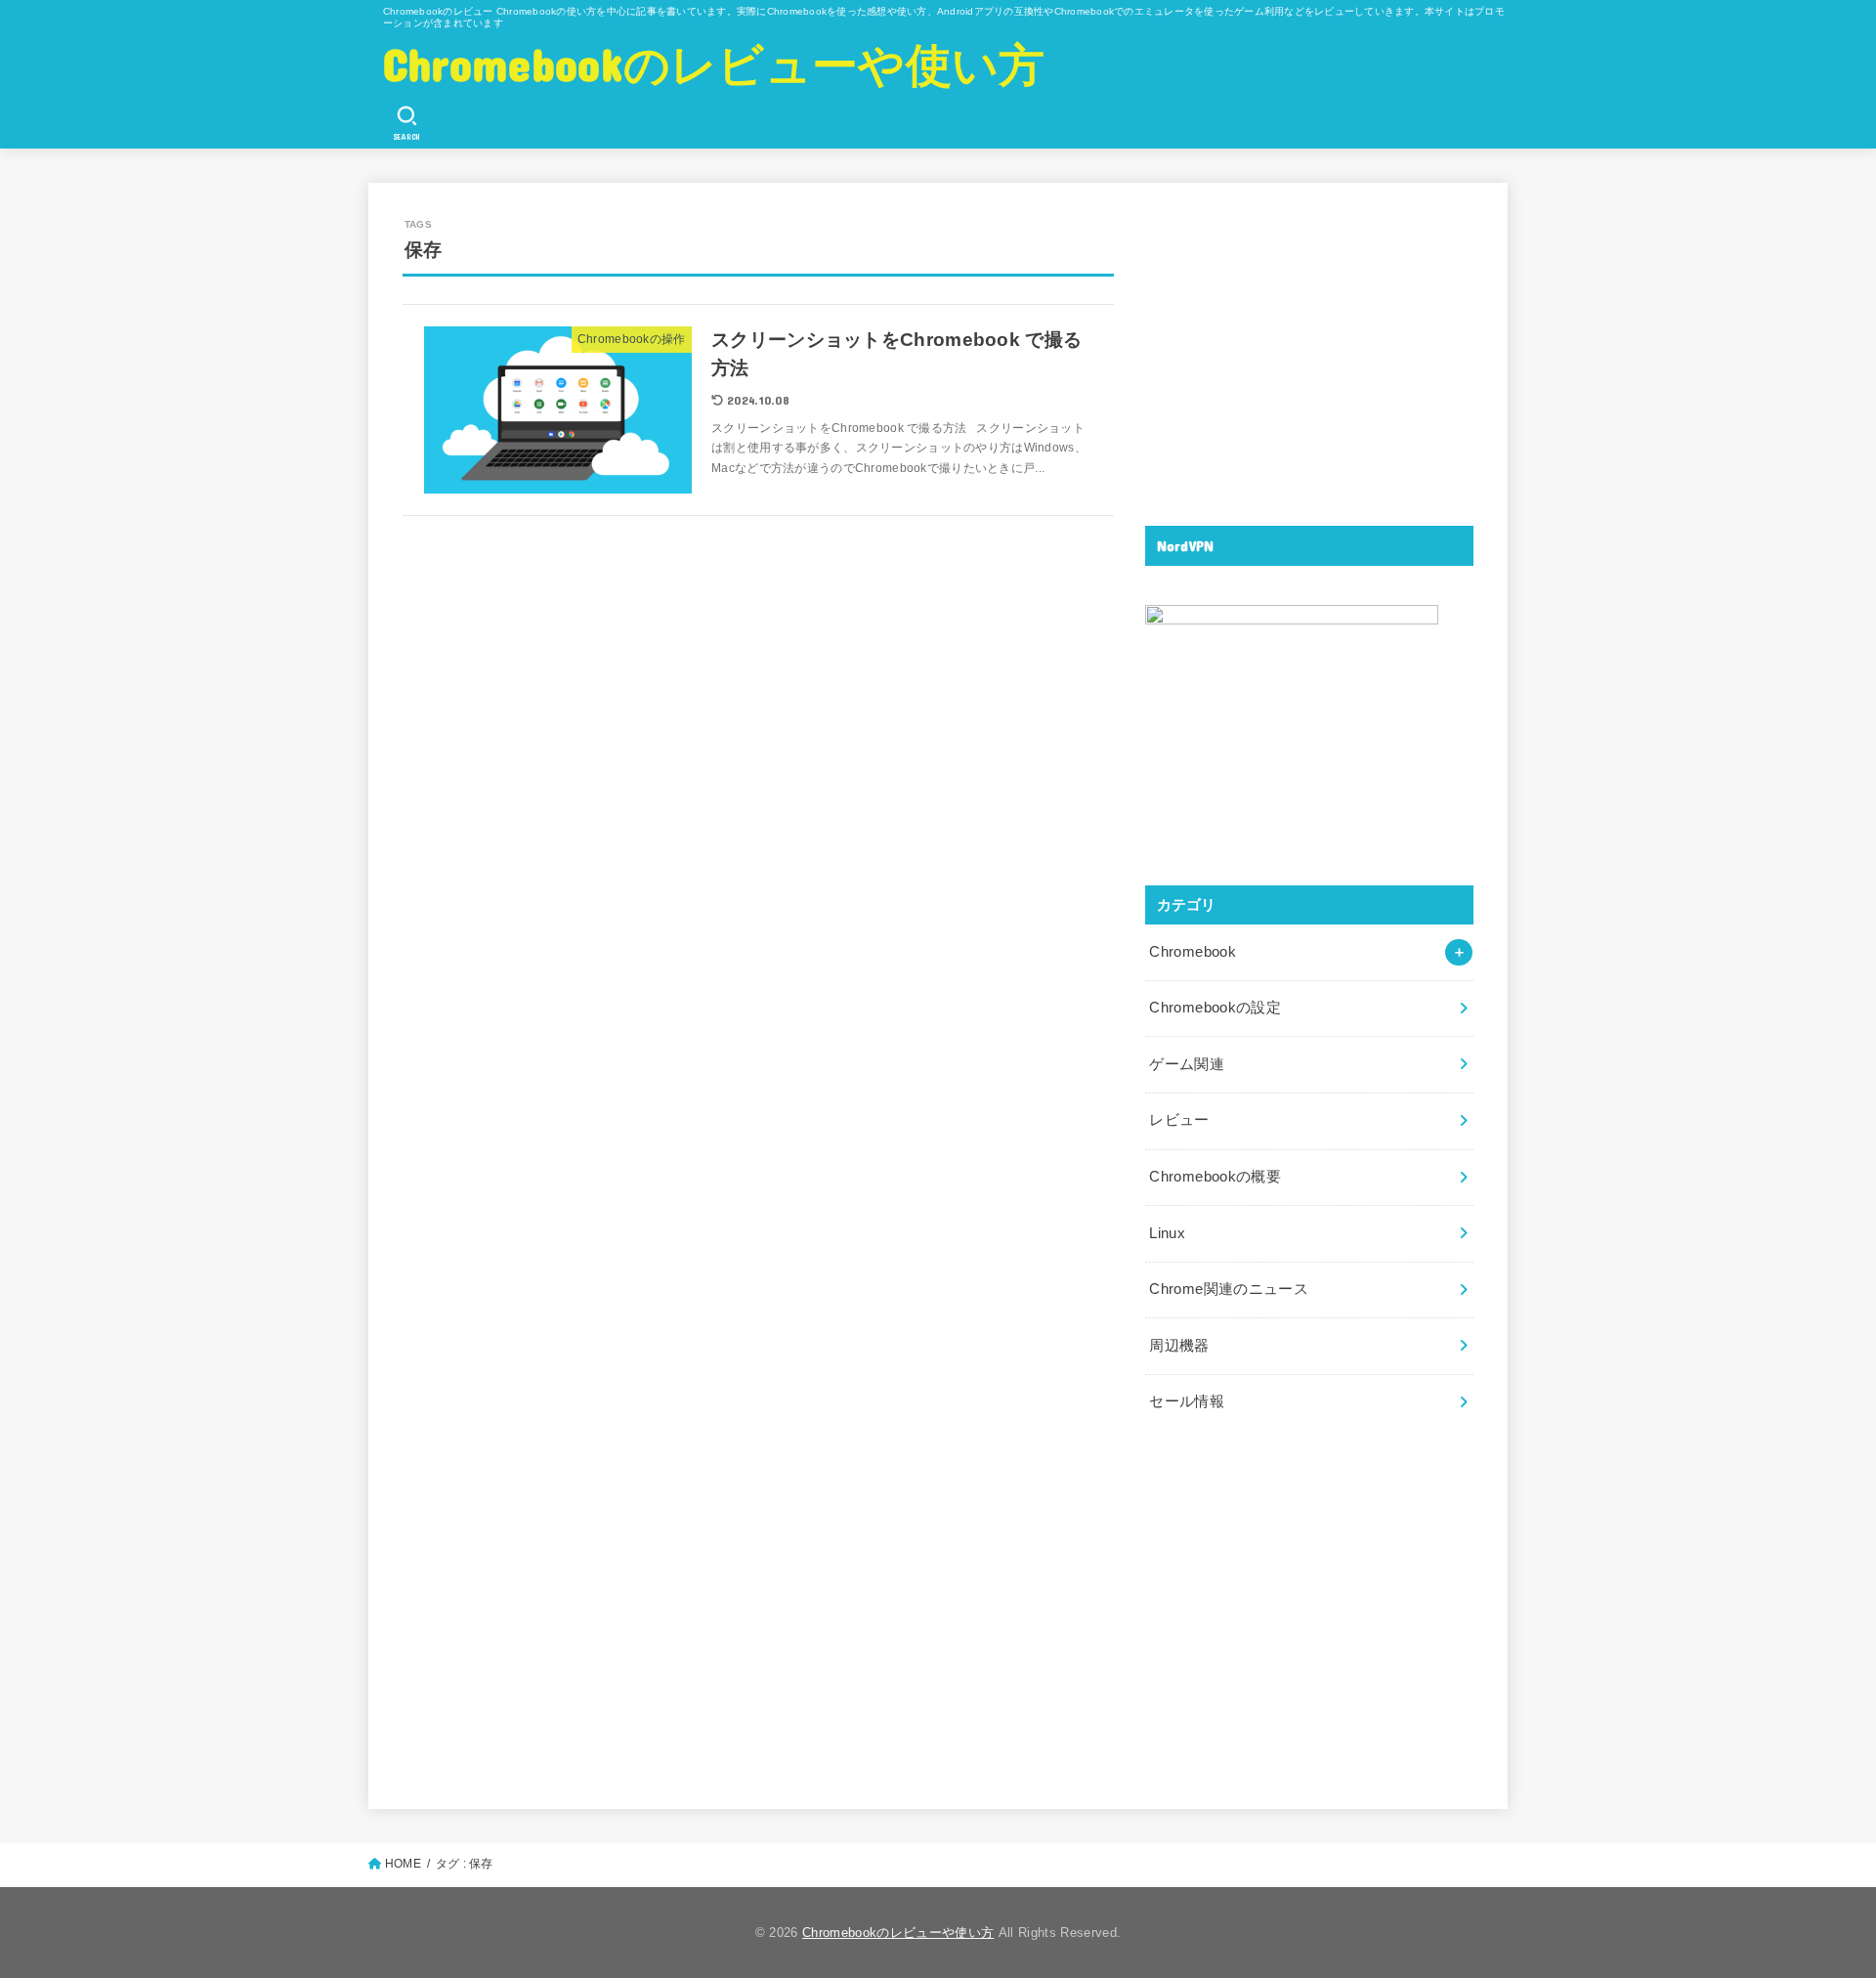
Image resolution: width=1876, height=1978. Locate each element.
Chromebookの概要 (1215, 1177)
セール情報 (1187, 1401)
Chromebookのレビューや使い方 (714, 63)
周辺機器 (1179, 1346)
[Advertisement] (1309, 354)
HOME (403, 1864)
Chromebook (1193, 952)
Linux (1167, 1233)
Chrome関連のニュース (1229, 1289)
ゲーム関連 (1187, 1064)
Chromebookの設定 (1215, 1008)
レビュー (1179, 1120)
